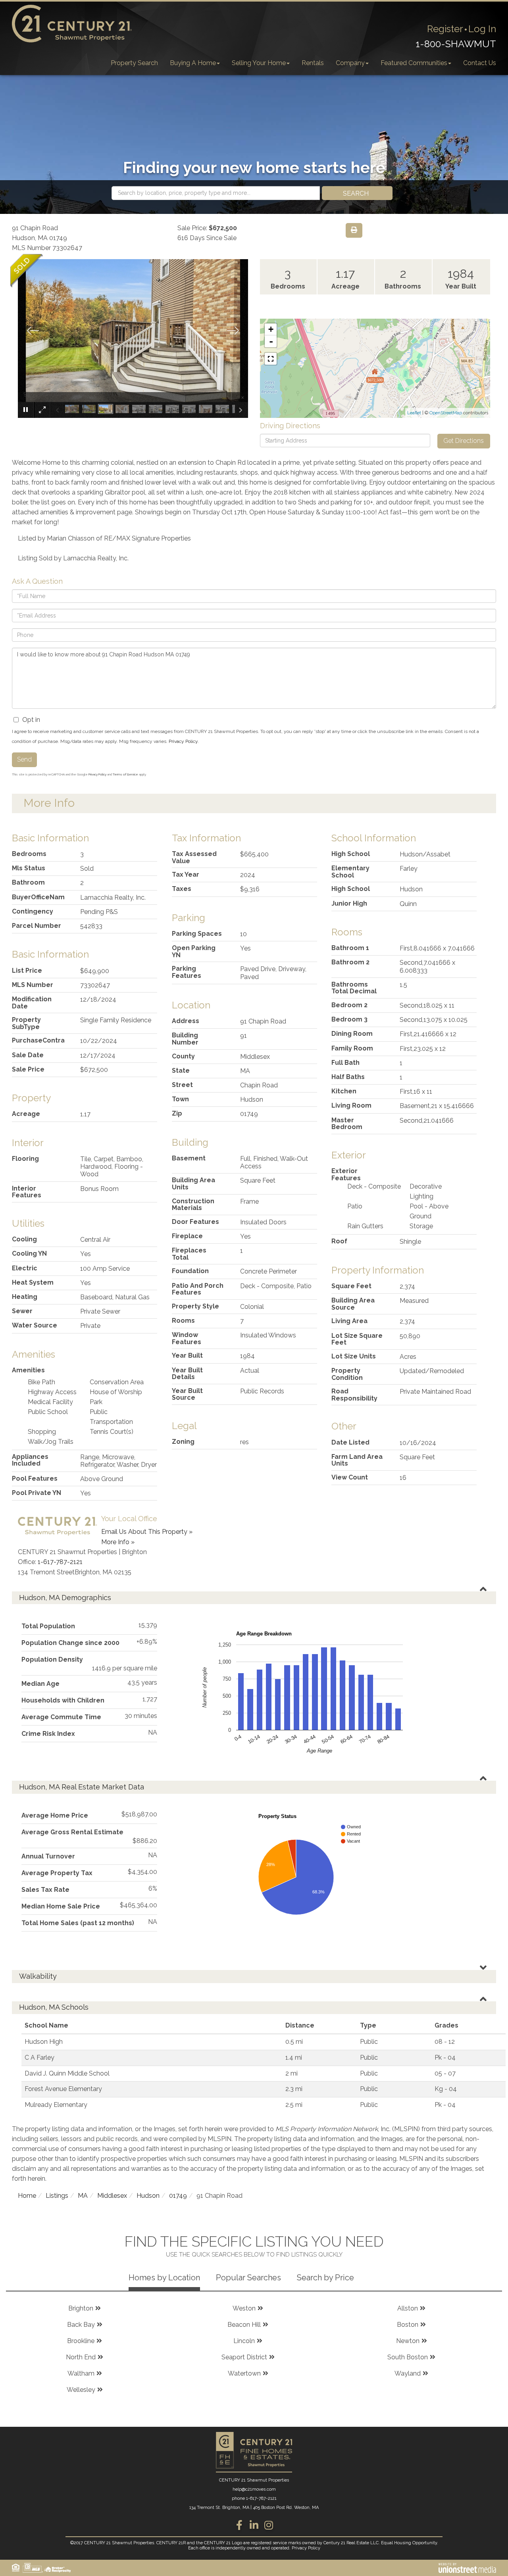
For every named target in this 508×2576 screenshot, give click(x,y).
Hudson (148, 2196)
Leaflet (414, 413)
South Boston (408, 2357)
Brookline (81, 2341)
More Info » (118, 1542)
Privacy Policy (183, 741)
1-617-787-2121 (60, 1562)
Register (445, 29)
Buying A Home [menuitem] (193, 63)
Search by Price (325, 2278)
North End (81, 2357)
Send (24, 759)
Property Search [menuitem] (134, 63)
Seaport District (244, 2357)
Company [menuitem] (350, 63)
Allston (408, 2308)
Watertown (244, 2373)
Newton (408, 2341)
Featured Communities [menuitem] (414, 63)
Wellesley (81, 2390)
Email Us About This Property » (147, 1532)
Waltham (81, 2373)
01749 (178, 2196)
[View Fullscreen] (271, 359)
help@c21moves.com (254, 2489)
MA (83, 2196)
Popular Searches (248, 2278)
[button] (357, 193)
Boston (408, 2325)
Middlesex (112, 2196)
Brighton (81, 2308)
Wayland (408, 2373)
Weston (244, 2308)
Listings (57, 2196)
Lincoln (244, 2341)
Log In (482, 29)
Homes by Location (164, 2278)
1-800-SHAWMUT (456, 44)
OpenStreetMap (446, 413)
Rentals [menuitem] (313, 63)
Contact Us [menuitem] (480, 63)
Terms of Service (125, 774)
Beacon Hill (244, 2325)
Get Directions (464, 441)
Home (27, 2196)
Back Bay (81, 2325)
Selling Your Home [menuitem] (259, 63)
